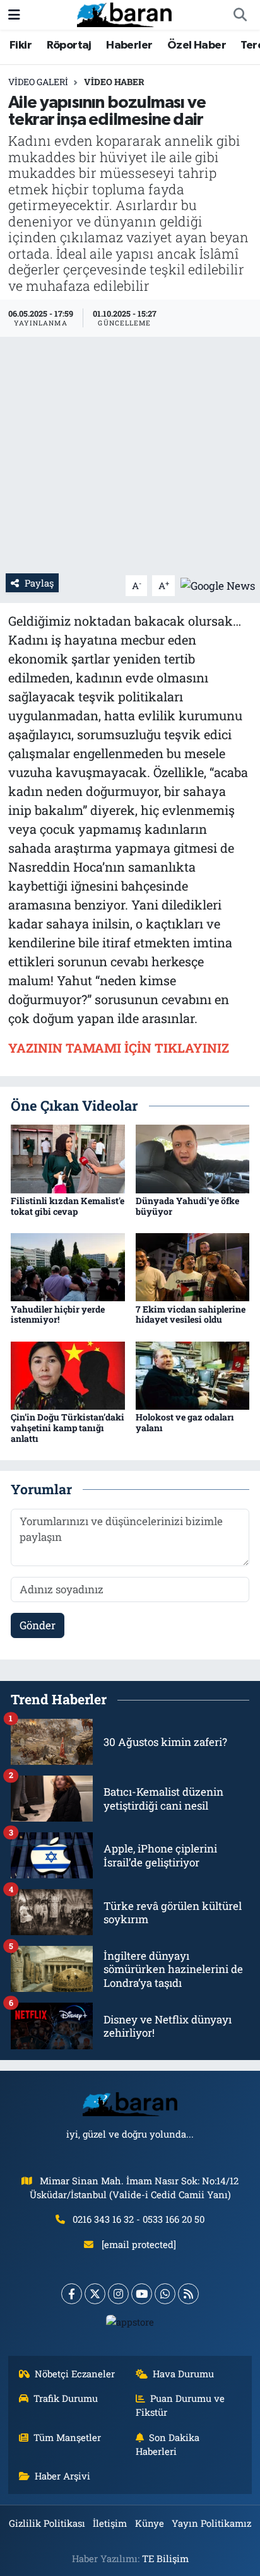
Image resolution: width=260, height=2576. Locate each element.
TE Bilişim (165, 2558)
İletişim (110, 2523)
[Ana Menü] (14, 15)
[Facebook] (72, 2294)
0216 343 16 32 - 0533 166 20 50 (139, 2219)
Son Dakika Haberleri (168, 2444)
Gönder (38, 1625)
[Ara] (240, 15)
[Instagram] (118, 2294)
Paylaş (39, 583)
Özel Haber (197, 45)
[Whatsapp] (165, 2294)
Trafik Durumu (66, 2398)
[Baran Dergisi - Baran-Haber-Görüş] (124, 14)
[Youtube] (142, 2294)
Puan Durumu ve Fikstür (180, 2405)
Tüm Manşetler (67, 2437)
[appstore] (130, 2325)
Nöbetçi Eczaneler (75, 2374)
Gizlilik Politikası (47, 2523)
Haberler (129, 45)
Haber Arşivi (62, 2476)
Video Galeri (38, 82)
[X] (95, 2294)
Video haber (114, 82)
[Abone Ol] (218, 584)
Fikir (21, 45)
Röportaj (69, 45)
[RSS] (188, 2294)
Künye (150, 2523)
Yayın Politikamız (211, 2523)
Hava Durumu (183, 2374)
